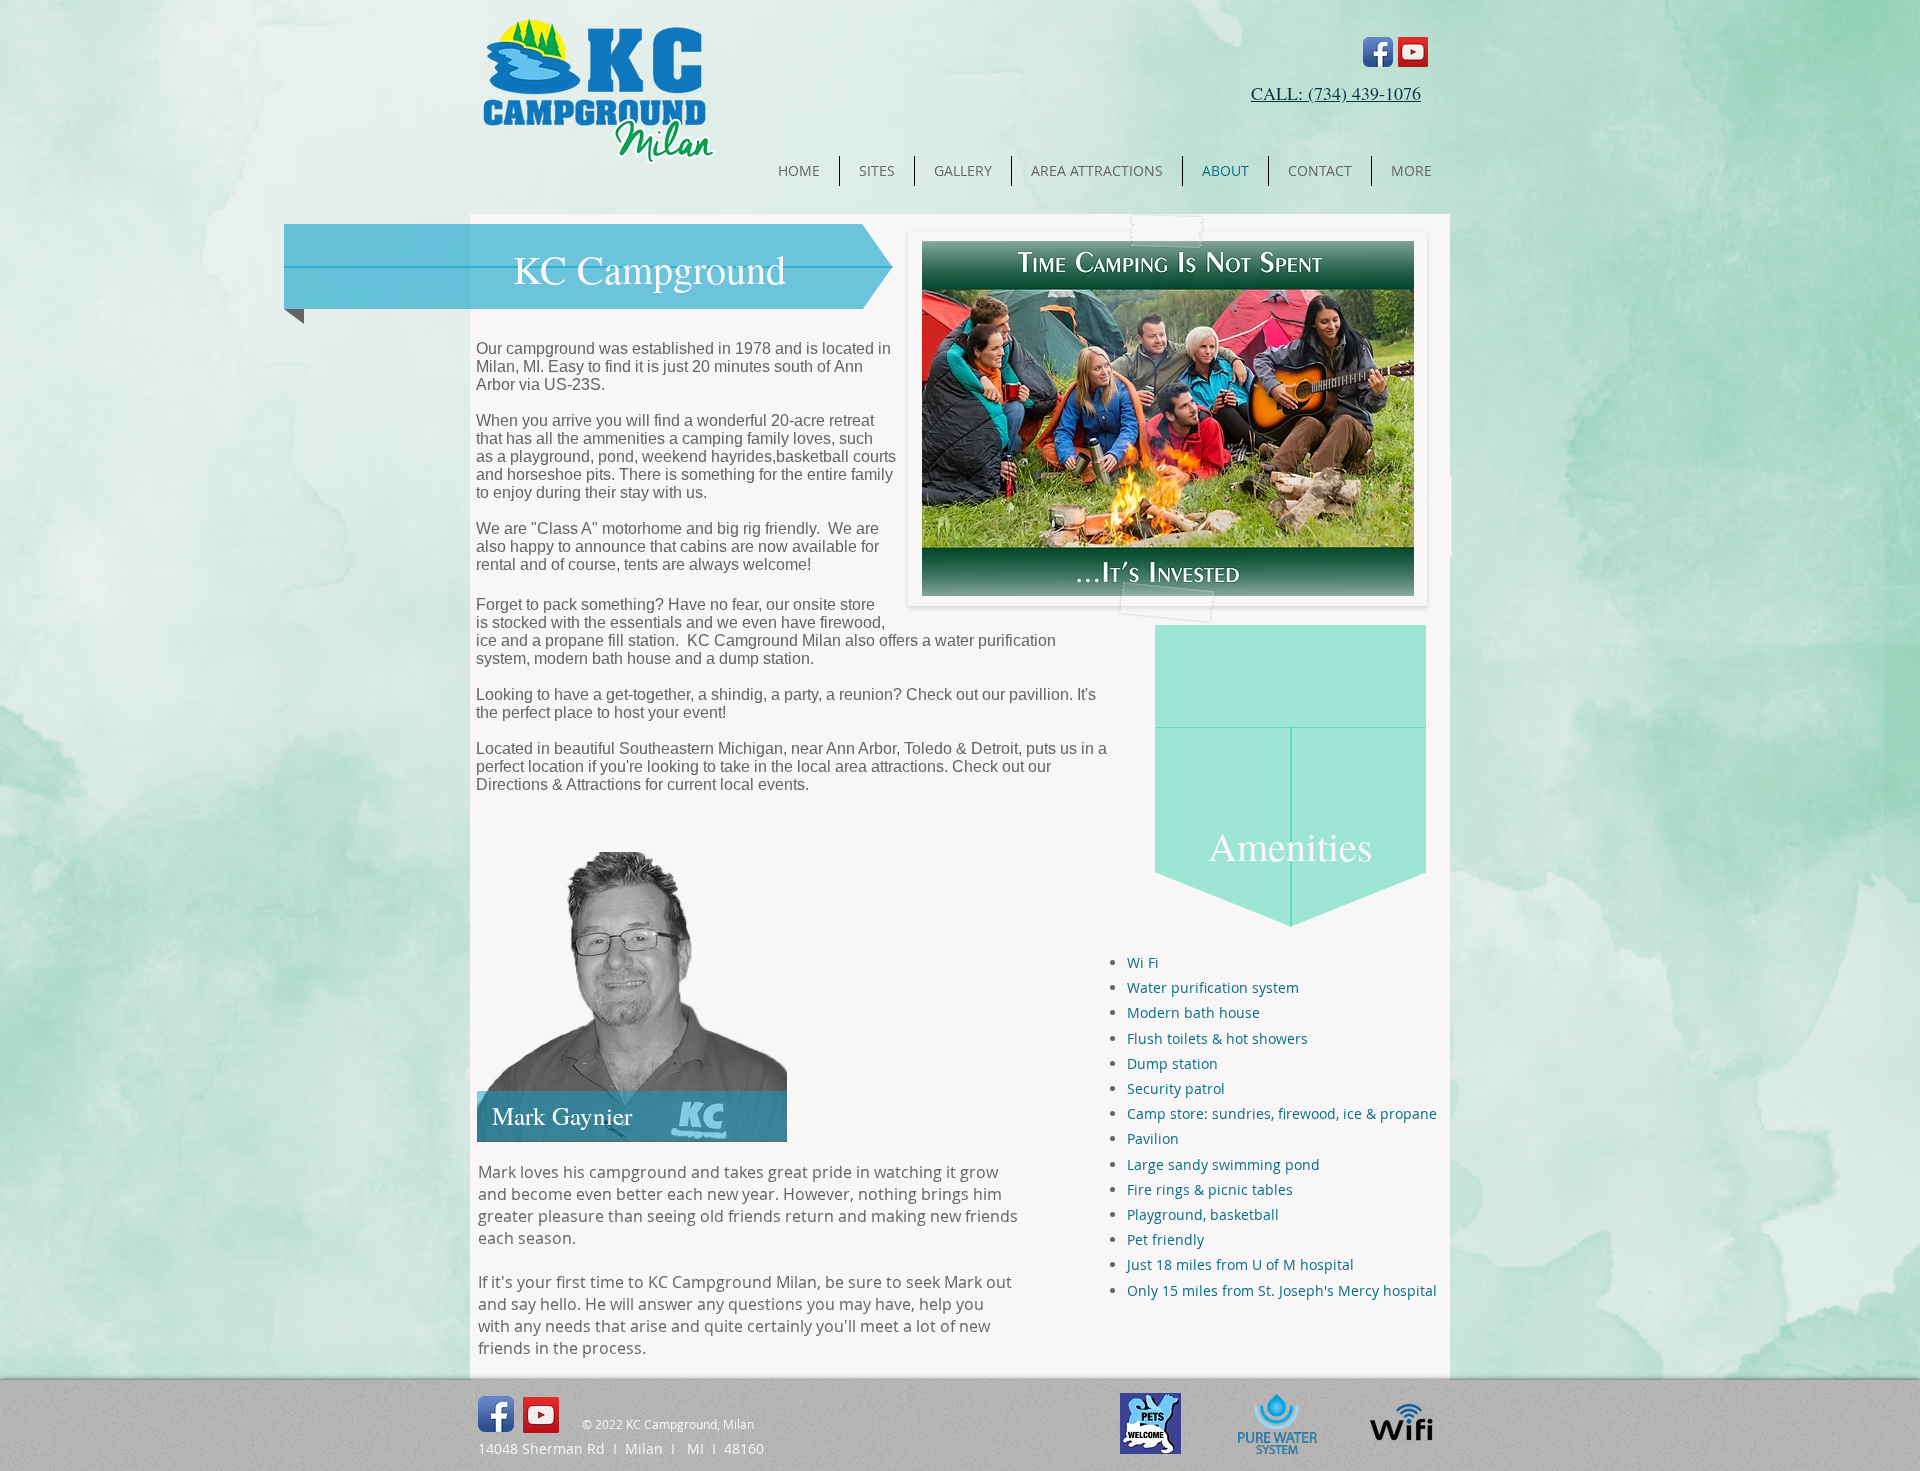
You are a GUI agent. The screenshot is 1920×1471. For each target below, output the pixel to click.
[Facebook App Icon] (1378, 52)
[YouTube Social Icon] (1413, 52)
